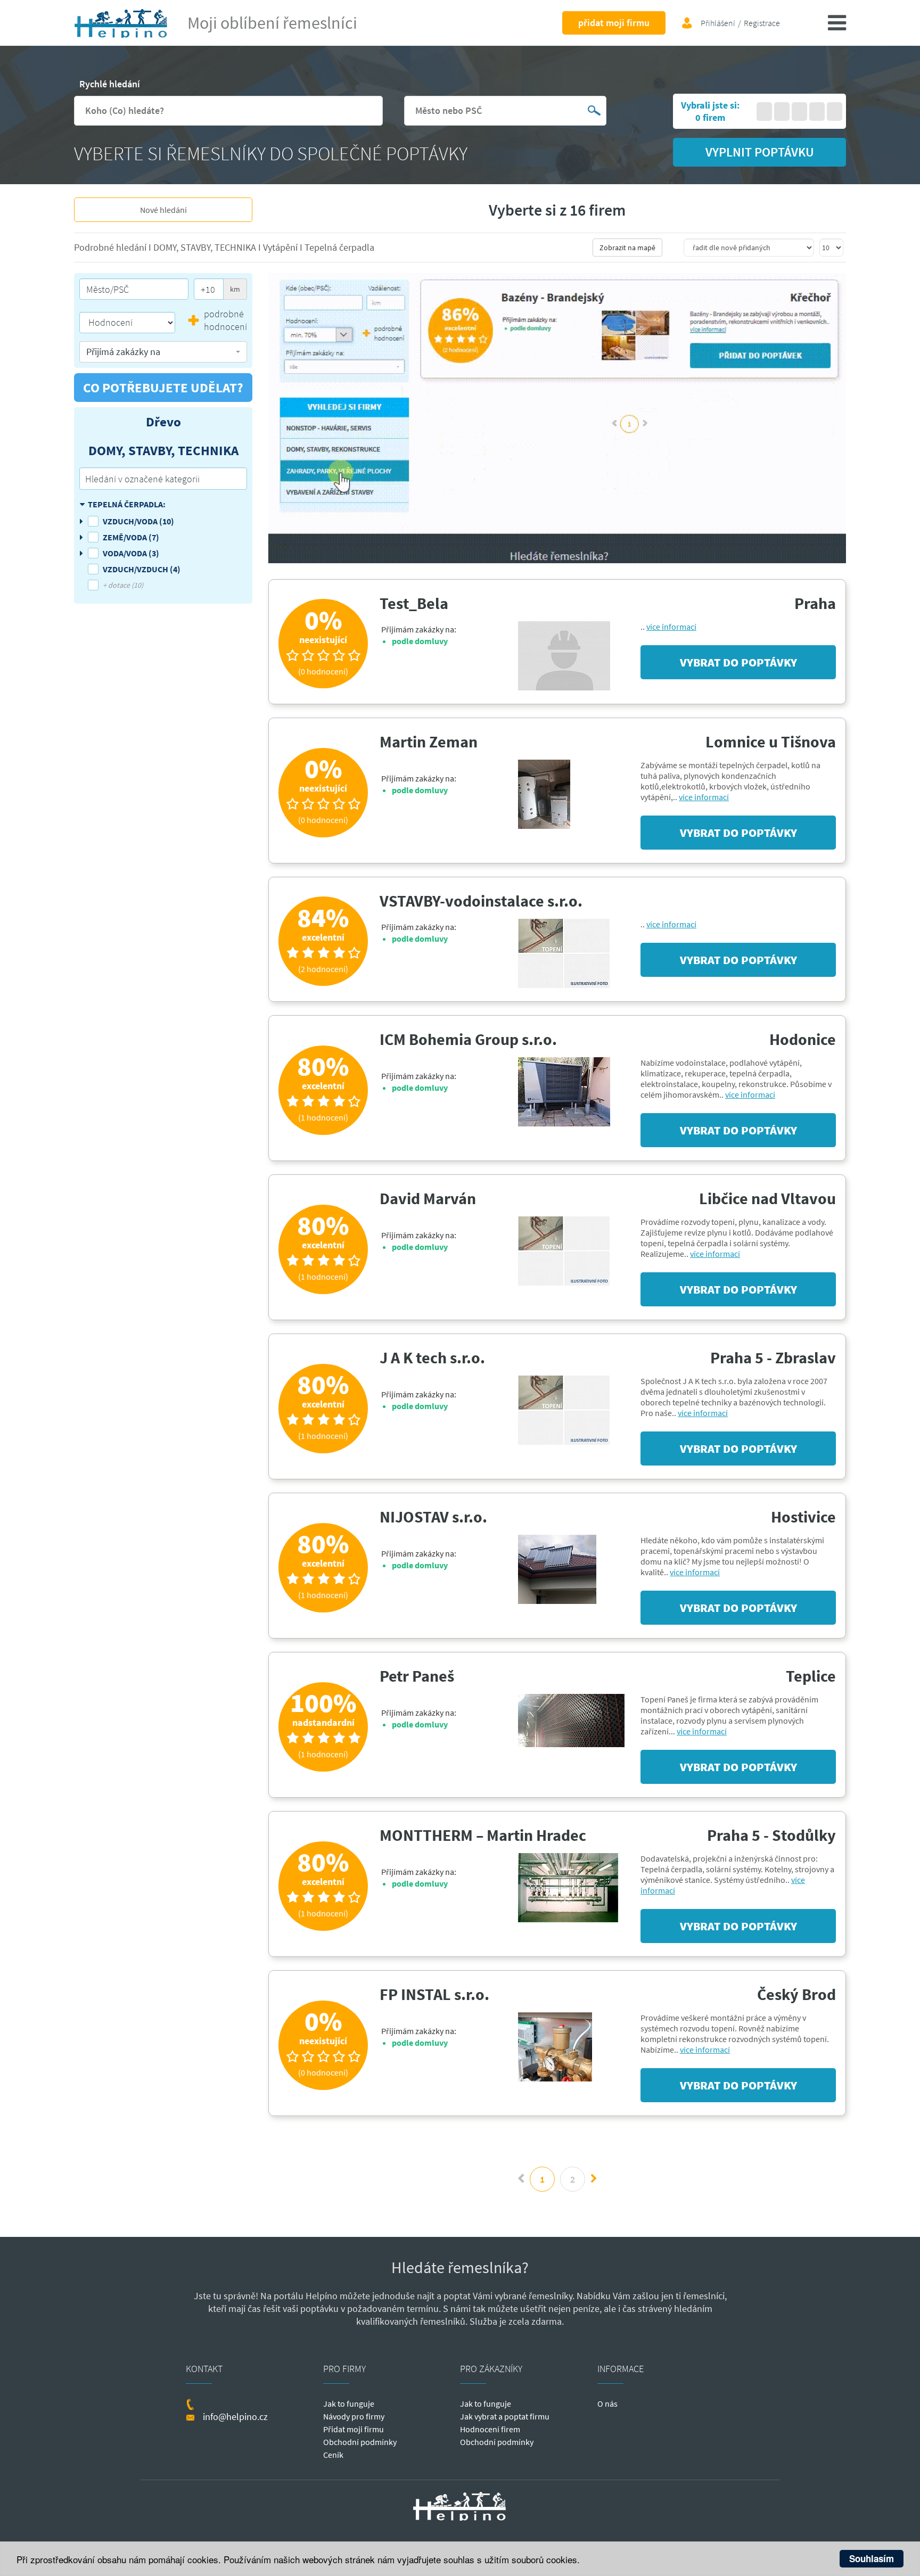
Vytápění (281, 247)
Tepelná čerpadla (339, 247)
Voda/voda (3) (131, 553)
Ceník (333, 2455)
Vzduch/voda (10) (138, 521)
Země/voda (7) (131, 537)
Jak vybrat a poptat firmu (505, 2416)
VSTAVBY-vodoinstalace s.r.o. (481, 901)
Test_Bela (414, 603)
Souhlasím (872, 2558)
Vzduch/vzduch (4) (142, 569)
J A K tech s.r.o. (432, 1357)
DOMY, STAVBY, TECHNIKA (206, 247)
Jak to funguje (349, 2404)
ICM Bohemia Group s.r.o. (468, 1039)
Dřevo (163, 422)
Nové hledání (163, 210)
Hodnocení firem (490, 2429)
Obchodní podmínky (360, 2442)
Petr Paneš (417, 1676)
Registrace (762, 23)
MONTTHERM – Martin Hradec (483, 1835)
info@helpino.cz (235, 2417)
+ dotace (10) (123, 585)
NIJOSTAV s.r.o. (433, 1517)
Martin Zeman (429, 742)
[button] (163, 352)
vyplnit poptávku (760, 152)
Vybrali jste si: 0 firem (710, 111)
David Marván (428, 1198)
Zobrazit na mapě (627, 248)
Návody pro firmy (354, 2416)
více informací (671, 627)
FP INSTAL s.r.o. (434, 1994)
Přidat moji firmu (354, 2429)
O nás (607, 2404)
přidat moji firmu (614, 23)
